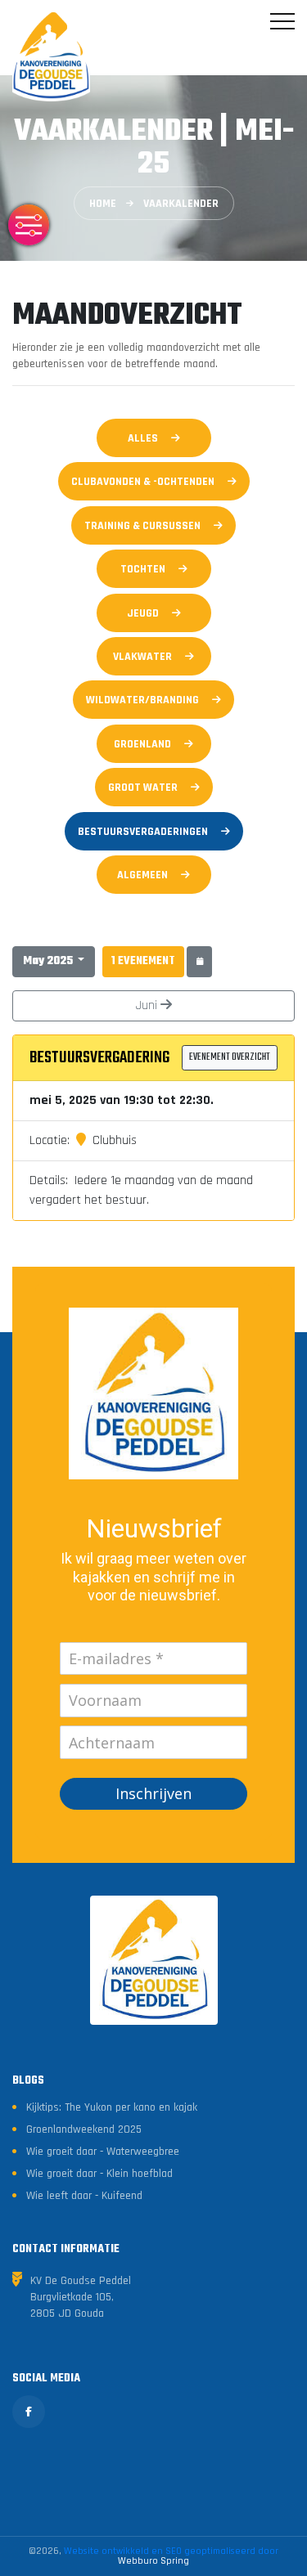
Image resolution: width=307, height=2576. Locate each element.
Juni (148, 1005)
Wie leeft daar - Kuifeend (84, 2196)
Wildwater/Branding (142, 700)
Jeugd (143, 613)
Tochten (143, 569)
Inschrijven (153, 1793)
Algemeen (142, 875)
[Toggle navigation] (282, 21)
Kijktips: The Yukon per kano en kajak (112, 2107)
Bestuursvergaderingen (143, 832)
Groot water (143, 788)
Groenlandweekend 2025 (84, 2129)
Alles (143, 438)
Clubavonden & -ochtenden (143, 482)
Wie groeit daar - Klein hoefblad (99, 2174)
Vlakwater (142, 657)
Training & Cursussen (142, 526)
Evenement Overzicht (230, 1057)
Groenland (142, 744)
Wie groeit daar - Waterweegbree (103, 2152)
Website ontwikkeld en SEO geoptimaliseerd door (171, 2556)
